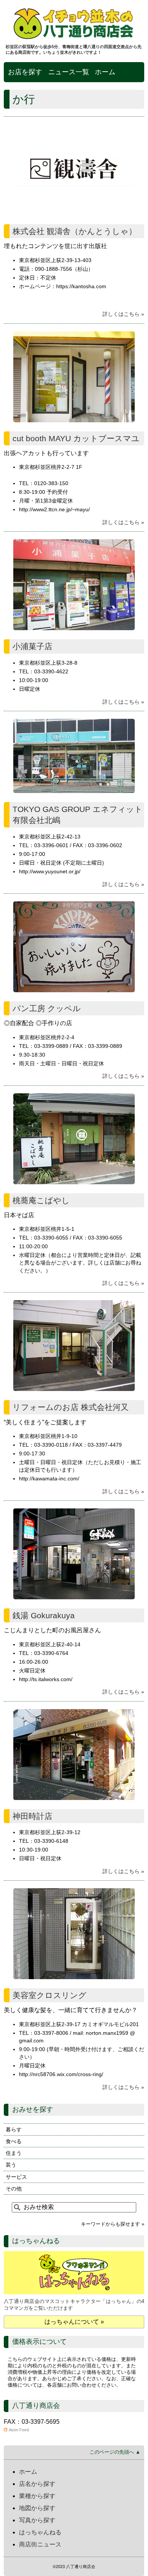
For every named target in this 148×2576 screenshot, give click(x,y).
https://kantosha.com (81, 286)
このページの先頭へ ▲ (115, 2452)
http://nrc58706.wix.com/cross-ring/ (61, 2074)
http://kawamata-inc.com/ (49, 1478)
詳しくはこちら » (123, 314)
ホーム (105, 72)
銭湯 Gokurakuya (44, 1615)
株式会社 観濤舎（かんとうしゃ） (75, 231)
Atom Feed (19, 2430)
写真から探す (37, 2520)
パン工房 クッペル (47, 1008)
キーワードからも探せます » (113, 2224)
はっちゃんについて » (74, 2322)
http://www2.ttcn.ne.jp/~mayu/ (54, 509)
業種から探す (37, 2496)
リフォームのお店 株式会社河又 (71, 1407)
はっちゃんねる (40, 2532)
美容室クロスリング (50, 1995)
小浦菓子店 (32, 646)
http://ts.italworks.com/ (46, 1679)
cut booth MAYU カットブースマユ (76, 438)
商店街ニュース (40, 2544)
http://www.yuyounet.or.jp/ (50, 871)
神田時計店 (32, 1816)
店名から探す (37, 2484)
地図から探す (37, 2508)
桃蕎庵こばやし (41, 1200)
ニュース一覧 (69, 72)
